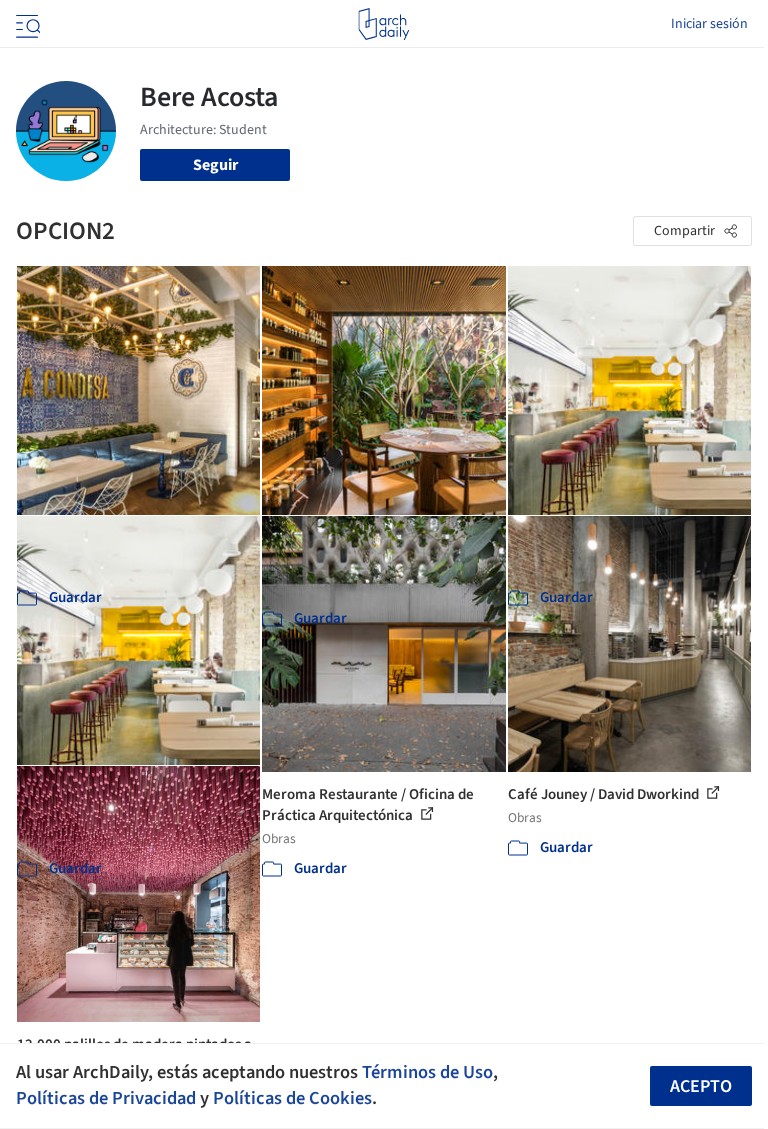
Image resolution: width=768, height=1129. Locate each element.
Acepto (701, 1086)
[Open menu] (26, 24)
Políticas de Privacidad (106, 1098)
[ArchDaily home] (383, 24)
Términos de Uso (427, 1072)
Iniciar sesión (709, 24)
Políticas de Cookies (292, 1098)
